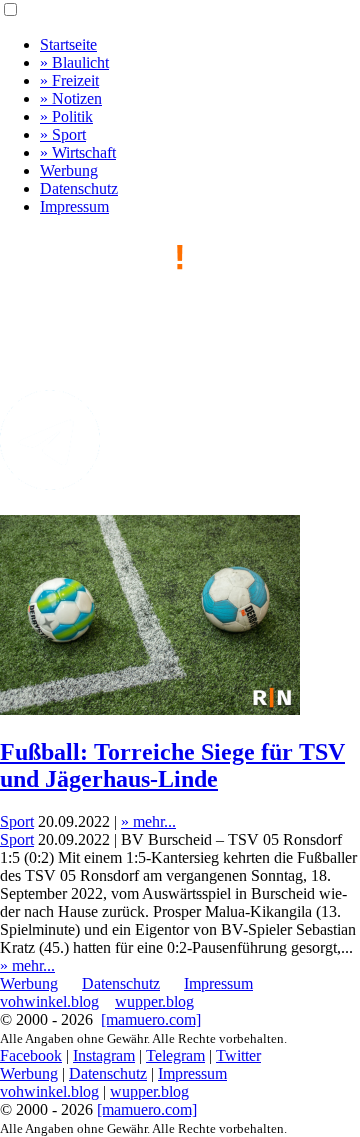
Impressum (74, 206)
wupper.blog (154, 1001)
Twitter (238, 1055)
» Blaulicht (74, 62)
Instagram (104, 1055)
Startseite (68, 44)
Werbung (69, 170)
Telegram (175, 1055)
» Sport (63, 134)
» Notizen (71, 98)
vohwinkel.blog (49, 1001)
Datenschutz (79, 188)
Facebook (31, 1055)
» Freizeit (69, 80)
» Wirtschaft (78, 152)
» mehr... (148, 821)
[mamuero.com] (151, 1019)
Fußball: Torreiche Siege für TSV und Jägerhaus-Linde (172, 765)
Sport (17, 821)
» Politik (66, 116)
